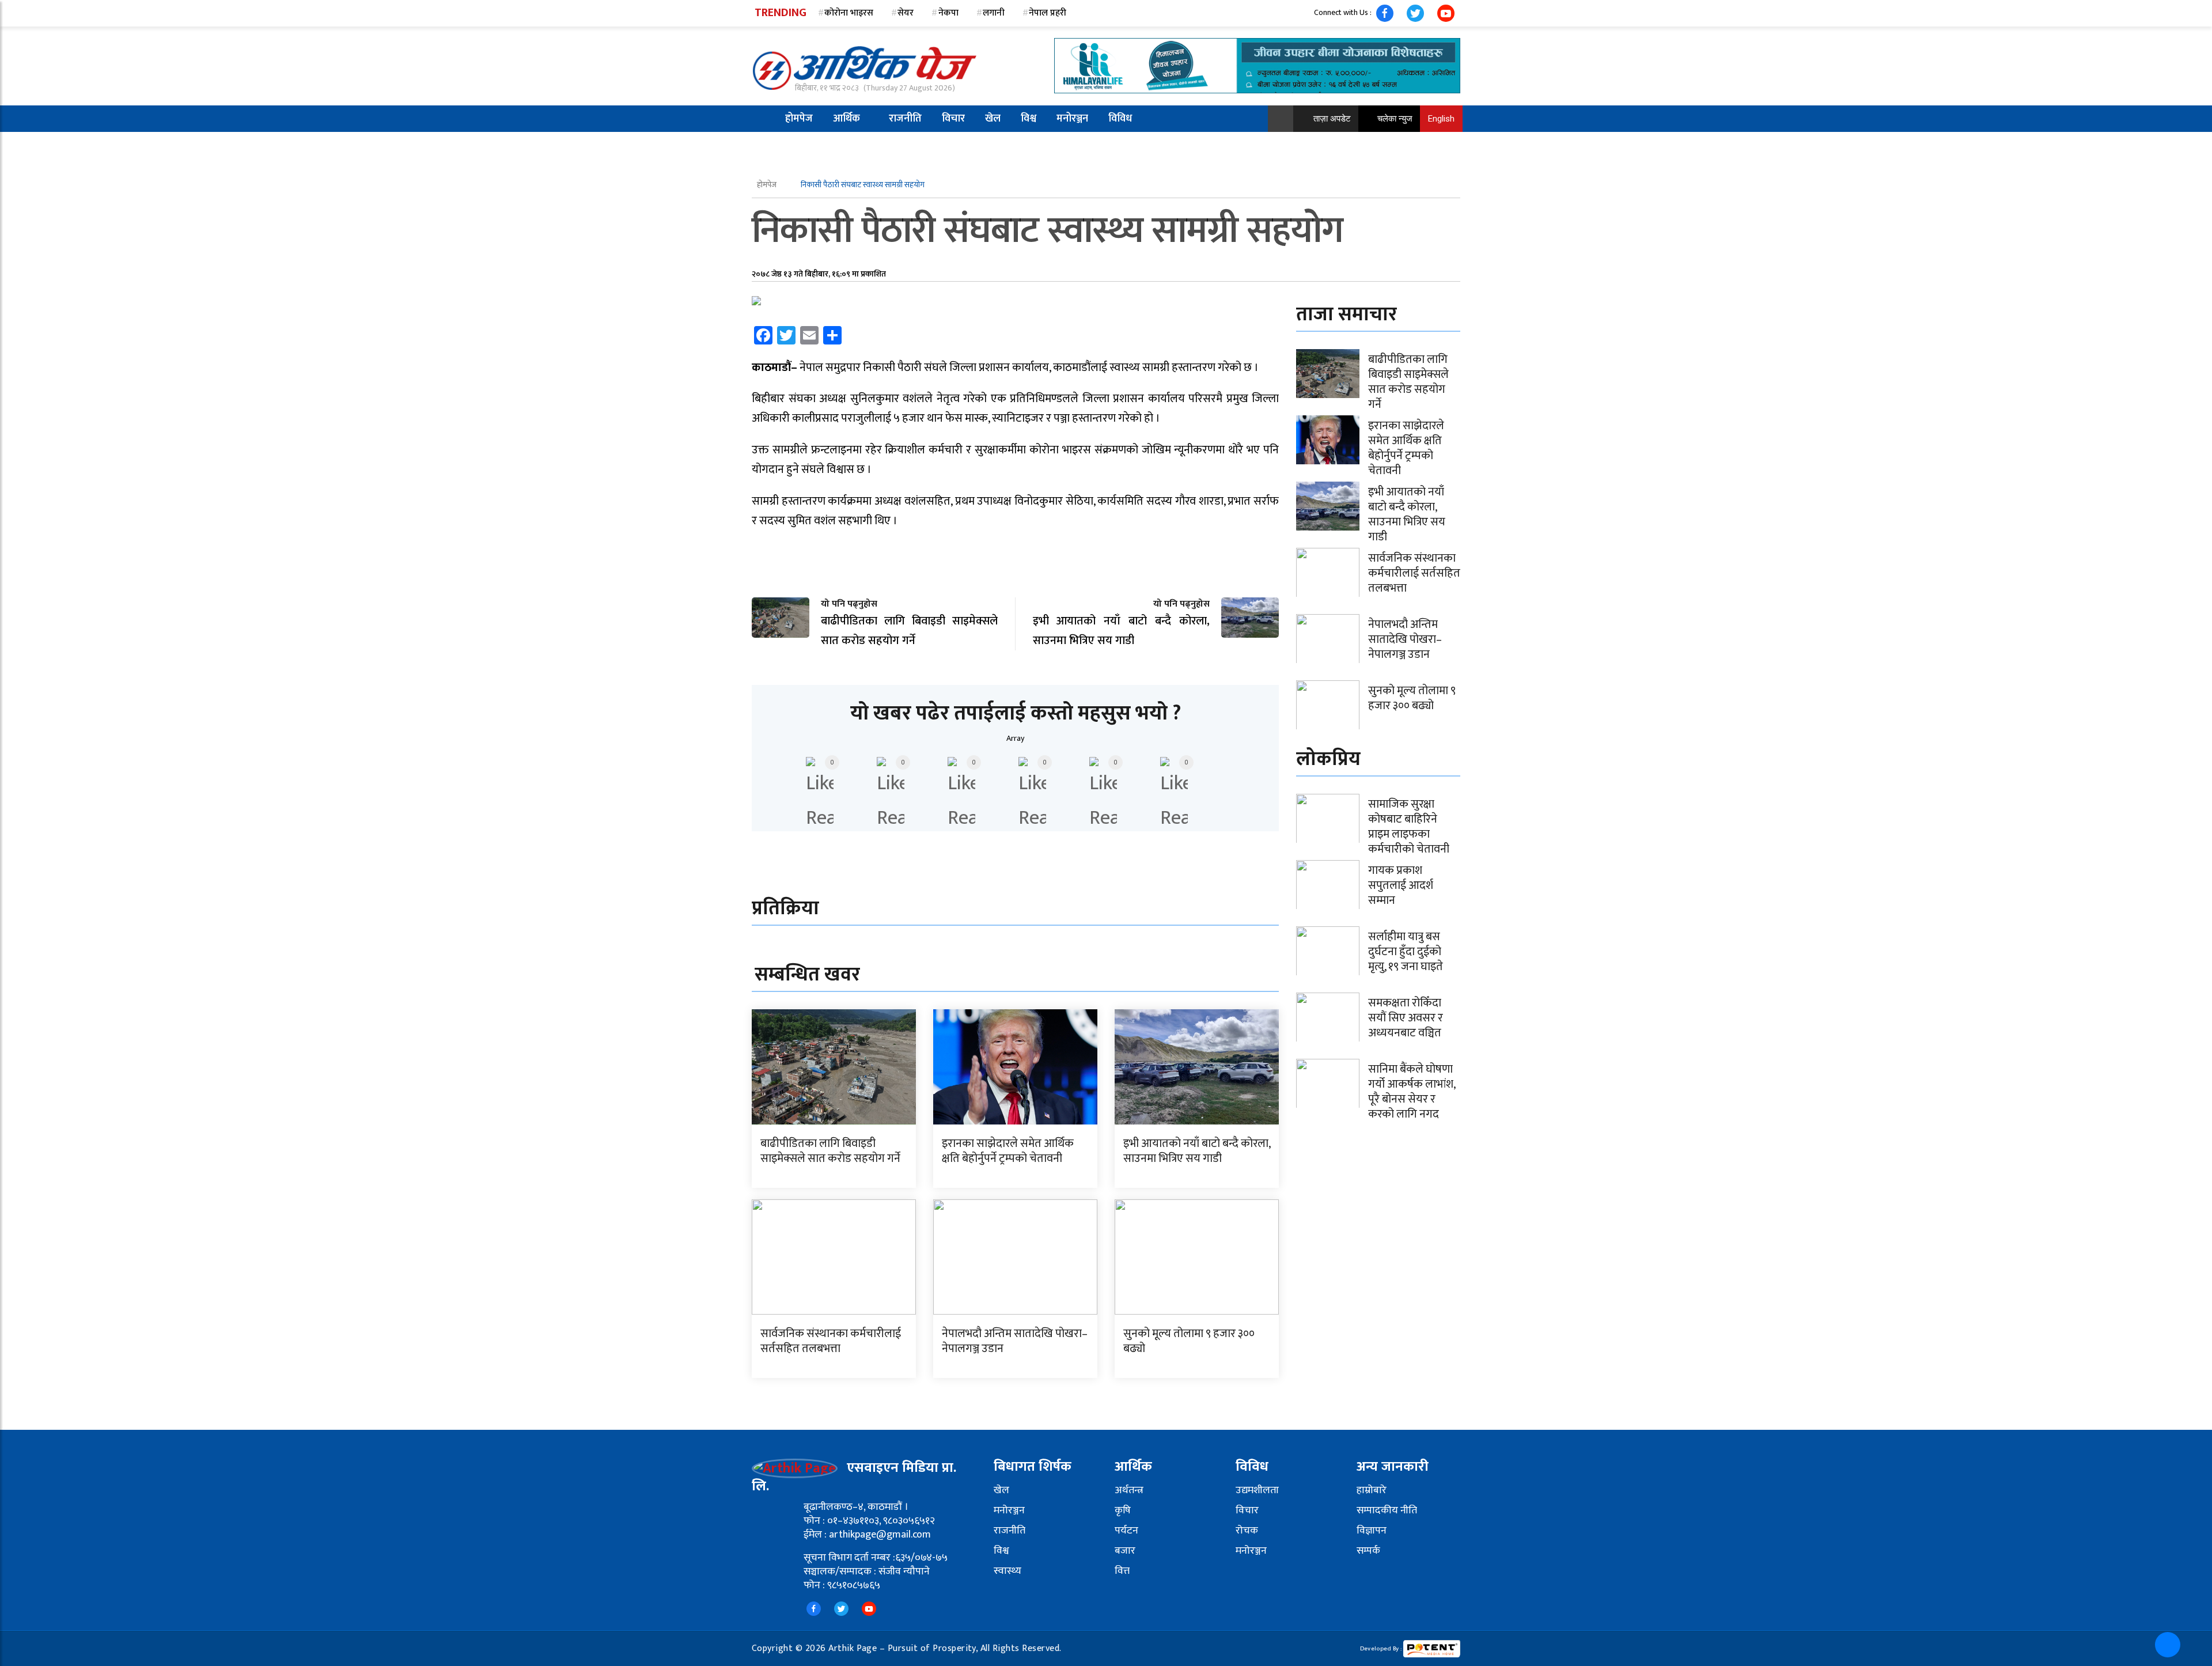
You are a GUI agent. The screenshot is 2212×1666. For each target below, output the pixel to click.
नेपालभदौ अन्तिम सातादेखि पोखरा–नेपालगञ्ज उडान (1015, 1341)
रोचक (1247, 1531)
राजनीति (905, 119)
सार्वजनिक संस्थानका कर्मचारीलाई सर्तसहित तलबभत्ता (831, 1341)
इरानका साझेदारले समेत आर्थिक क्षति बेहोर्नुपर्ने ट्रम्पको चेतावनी (1008, 1151)
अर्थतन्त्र (1129, 1490)
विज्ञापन (1372, 1531)
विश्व (1029, 119)
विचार (953, 119)
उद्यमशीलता (1257, 1490)
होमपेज (799, 119)
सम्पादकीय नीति (1387, 1510)
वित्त (1122, 1571)
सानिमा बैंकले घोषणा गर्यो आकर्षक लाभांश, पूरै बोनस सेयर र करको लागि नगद (1412, 1092)
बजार (1125, 1551)
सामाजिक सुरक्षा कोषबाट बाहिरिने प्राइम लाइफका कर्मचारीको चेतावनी (1409, 827)
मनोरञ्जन (1072, 119)
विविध (1120, 119)
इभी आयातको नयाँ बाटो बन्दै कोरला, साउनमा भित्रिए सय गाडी (1197, 1151)
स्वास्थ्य (1007, 1571)
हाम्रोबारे (1372, 1490)
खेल (993, 119)
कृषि (1123, 1510)
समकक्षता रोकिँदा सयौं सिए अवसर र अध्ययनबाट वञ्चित (1406, 1018)
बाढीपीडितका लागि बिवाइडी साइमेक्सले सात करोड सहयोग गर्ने (830, 1151)
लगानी (994, 13)
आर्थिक (846, 119)
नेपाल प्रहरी (1048, 13)
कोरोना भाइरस (849, 13)
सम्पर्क (1368, 1551)
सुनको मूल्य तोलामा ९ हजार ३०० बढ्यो (1189, 1341)
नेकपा (948, 13)
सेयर (906, 13)
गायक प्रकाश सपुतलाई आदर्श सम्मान (1401, 885)
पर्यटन (1126, 1531)
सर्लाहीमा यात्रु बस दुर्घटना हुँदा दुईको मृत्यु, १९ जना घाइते (1406, 952)
